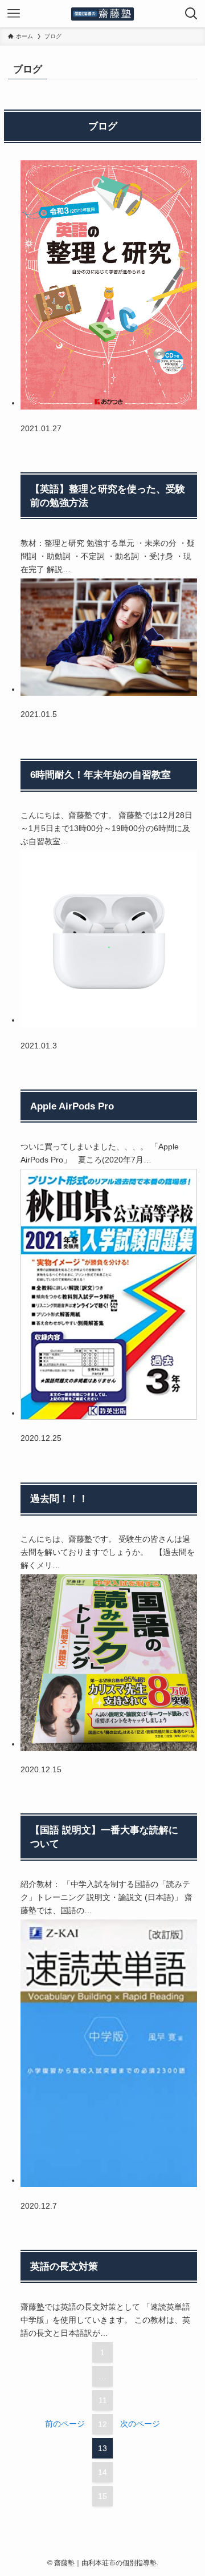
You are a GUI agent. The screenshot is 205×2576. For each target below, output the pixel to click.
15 (102, 2496)
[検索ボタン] (191, 14)
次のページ (140, 2424)
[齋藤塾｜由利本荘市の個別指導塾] (102, 14)
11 (103, 2400)
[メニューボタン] (14, 14)
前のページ (65, 2424)
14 (102, 2472)
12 (102, 2424)
